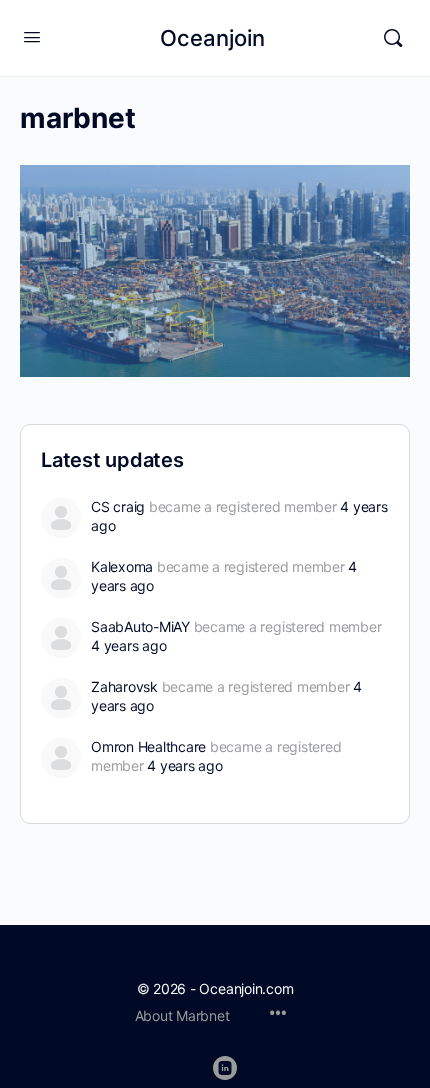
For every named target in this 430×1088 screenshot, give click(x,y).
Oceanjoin (212, 38)
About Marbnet (182, 1015)
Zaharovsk (124, 686)
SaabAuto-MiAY (140, 626)
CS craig (118, 506)
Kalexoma (122, 566)
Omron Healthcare (148, 746)
